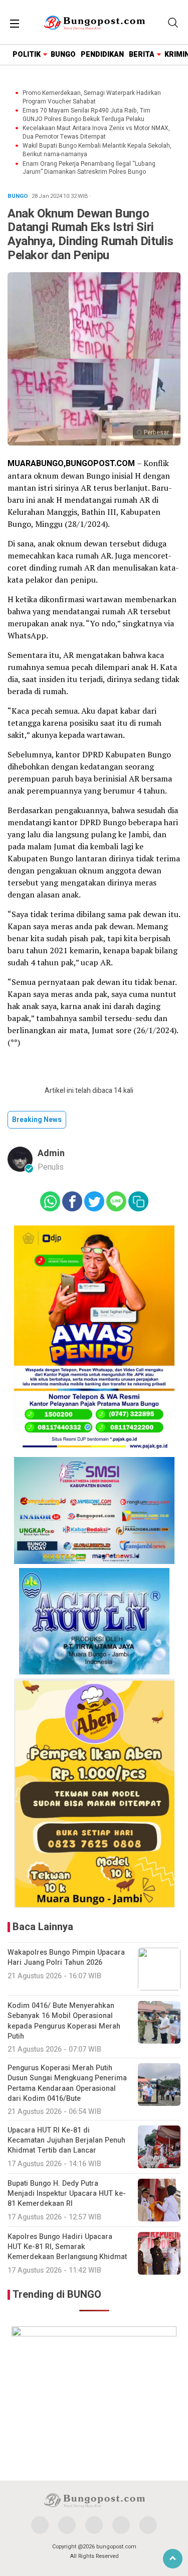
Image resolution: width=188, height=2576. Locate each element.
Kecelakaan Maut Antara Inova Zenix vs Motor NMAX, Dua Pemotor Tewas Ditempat (96, 133)
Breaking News (37, 1120)
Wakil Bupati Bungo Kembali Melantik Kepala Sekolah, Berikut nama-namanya (97, 150)
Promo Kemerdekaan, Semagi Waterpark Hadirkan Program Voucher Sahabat (92, 97)
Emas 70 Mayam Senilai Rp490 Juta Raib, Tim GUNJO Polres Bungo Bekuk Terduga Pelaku (86, 115)
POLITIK (27, 54)
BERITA (142, 54)
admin (51, 1153)
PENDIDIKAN (102, 54)
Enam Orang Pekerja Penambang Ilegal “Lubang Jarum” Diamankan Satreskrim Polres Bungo (89, 168)
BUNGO (63, 54)
